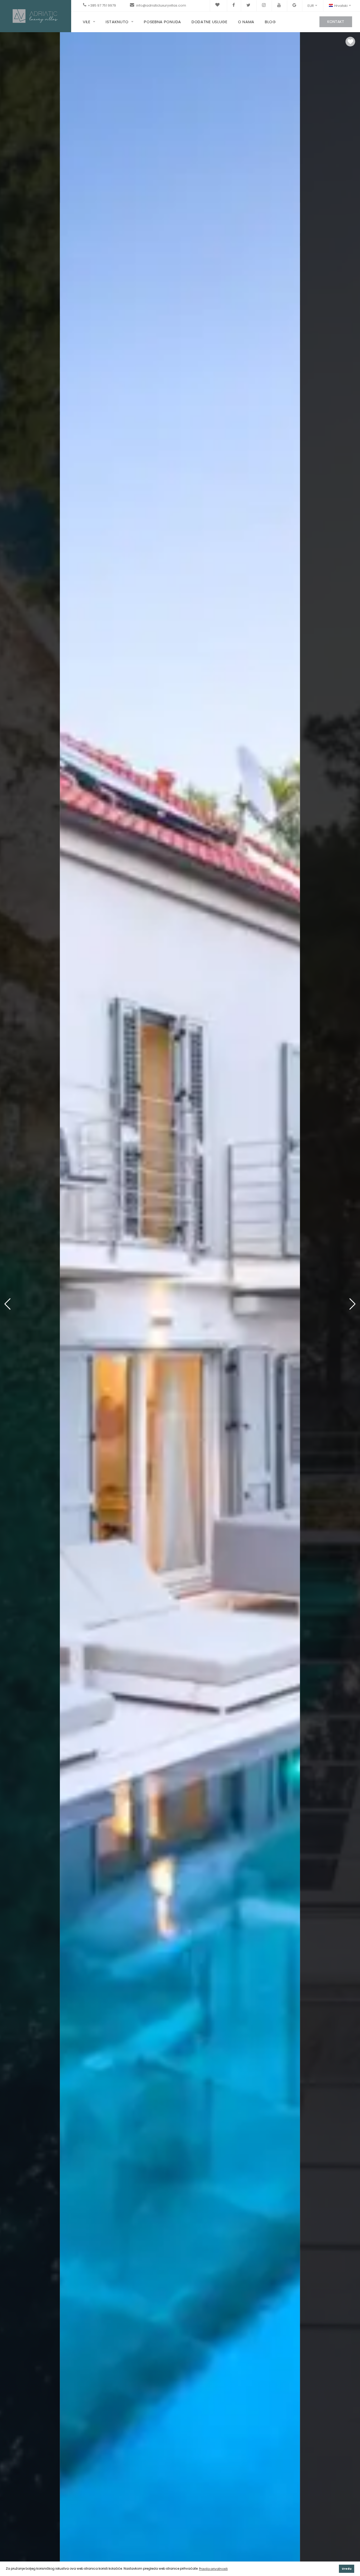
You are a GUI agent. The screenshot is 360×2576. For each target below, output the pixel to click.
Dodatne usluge (210, 22)
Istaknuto (117, 22)
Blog (270, 22)
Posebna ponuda (162, 22)
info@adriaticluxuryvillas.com (161, 5)
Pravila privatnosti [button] (213, 2569)
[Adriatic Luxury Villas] (36, 16)
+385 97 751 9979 (102, 5)
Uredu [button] (347, 2569)
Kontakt (336, 22)
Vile (87, 22)
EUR (311, 6)
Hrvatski (341, 6)
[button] (352, 1304)
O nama (246, 22)
